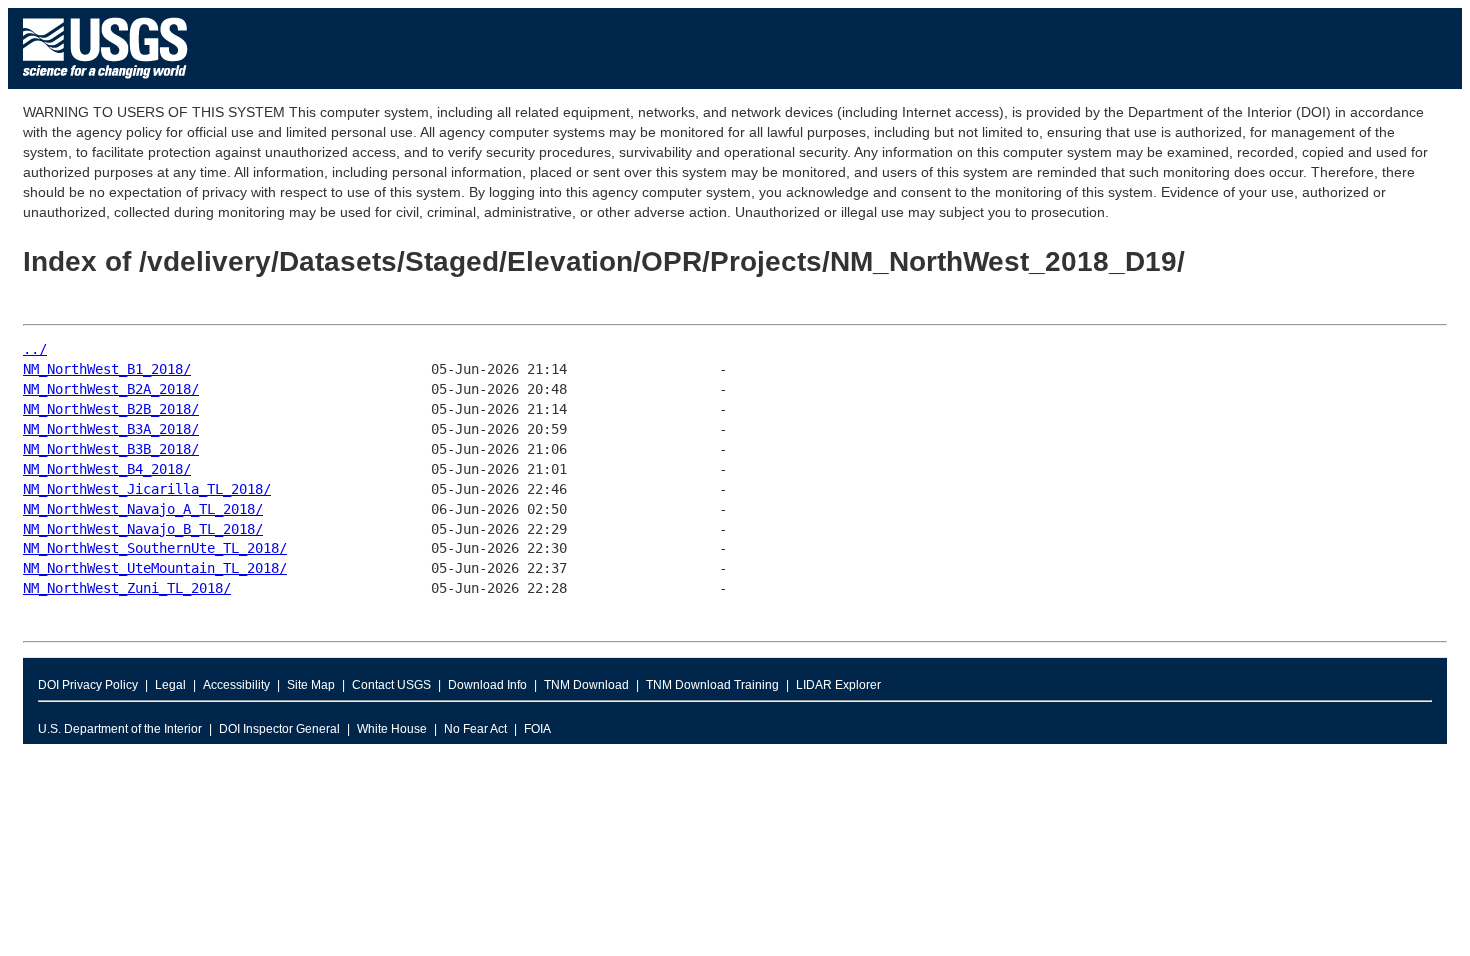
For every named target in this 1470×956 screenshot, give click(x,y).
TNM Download (586, 685)
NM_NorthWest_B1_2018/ (107, 369)
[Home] (105, 83)
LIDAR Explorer (838, 685)
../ (35, 349)
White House (392, 729)
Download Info (487, 685)
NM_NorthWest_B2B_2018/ (111, 409)
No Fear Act (475, 729)
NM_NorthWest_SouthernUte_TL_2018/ (155, 548)
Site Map (311, 685)
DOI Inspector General (279, 729)
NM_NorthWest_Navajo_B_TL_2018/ (143, 529)
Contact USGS (391, 685)
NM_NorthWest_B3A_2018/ (111, 429)
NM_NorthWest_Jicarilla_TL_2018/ (147, 489)
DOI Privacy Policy (88, 685)
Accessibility (236, 685)
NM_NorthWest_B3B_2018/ (111, 449)
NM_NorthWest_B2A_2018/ (111, 389)
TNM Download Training (712, 685)
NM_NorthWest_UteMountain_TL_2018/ (155, 568)
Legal (170, 685)
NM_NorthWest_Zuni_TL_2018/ (127, 588)
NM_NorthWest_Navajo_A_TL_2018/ (143, 509)
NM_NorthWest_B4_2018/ (107, 469)
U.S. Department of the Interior (120, 729)
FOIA (537, 729)
